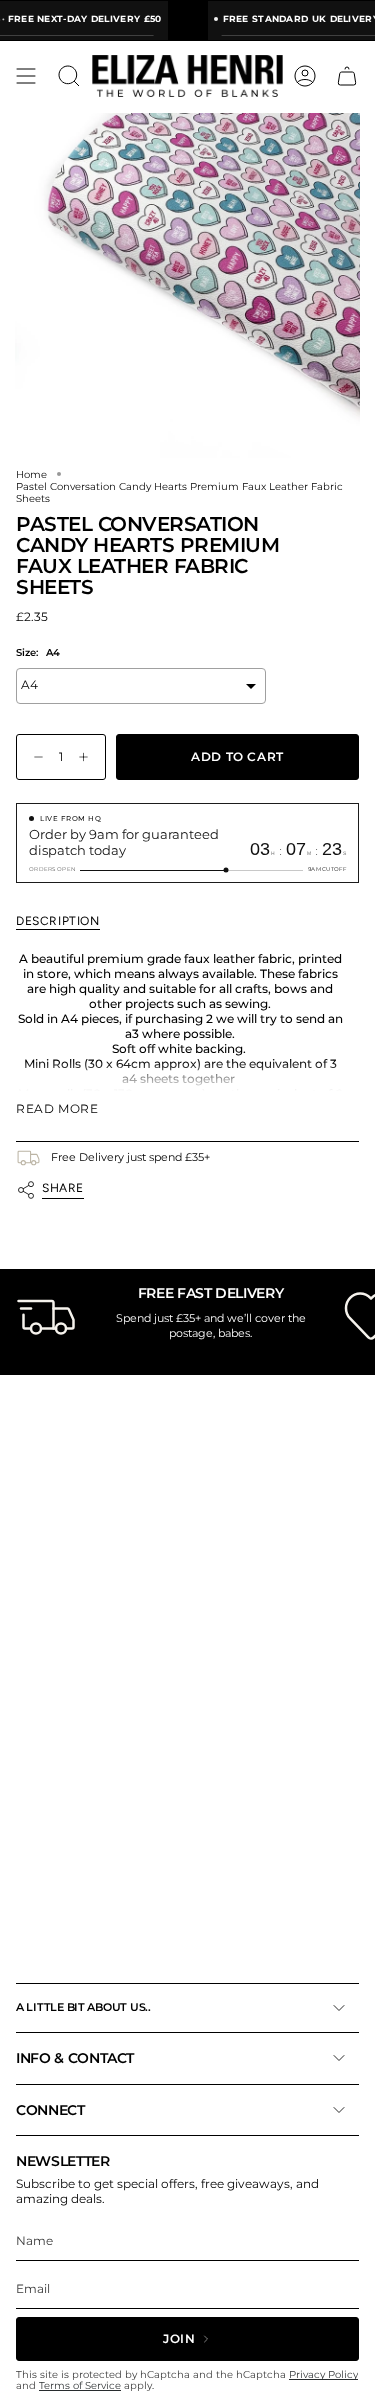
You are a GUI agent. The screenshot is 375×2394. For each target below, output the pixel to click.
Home (31, 474)
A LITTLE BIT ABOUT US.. (83, 2007)
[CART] (347, 76)
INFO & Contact (75, 2058)
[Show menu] (26, 76)
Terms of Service (80, 2385)
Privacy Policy (323, 2374)
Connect (50, 2110)
